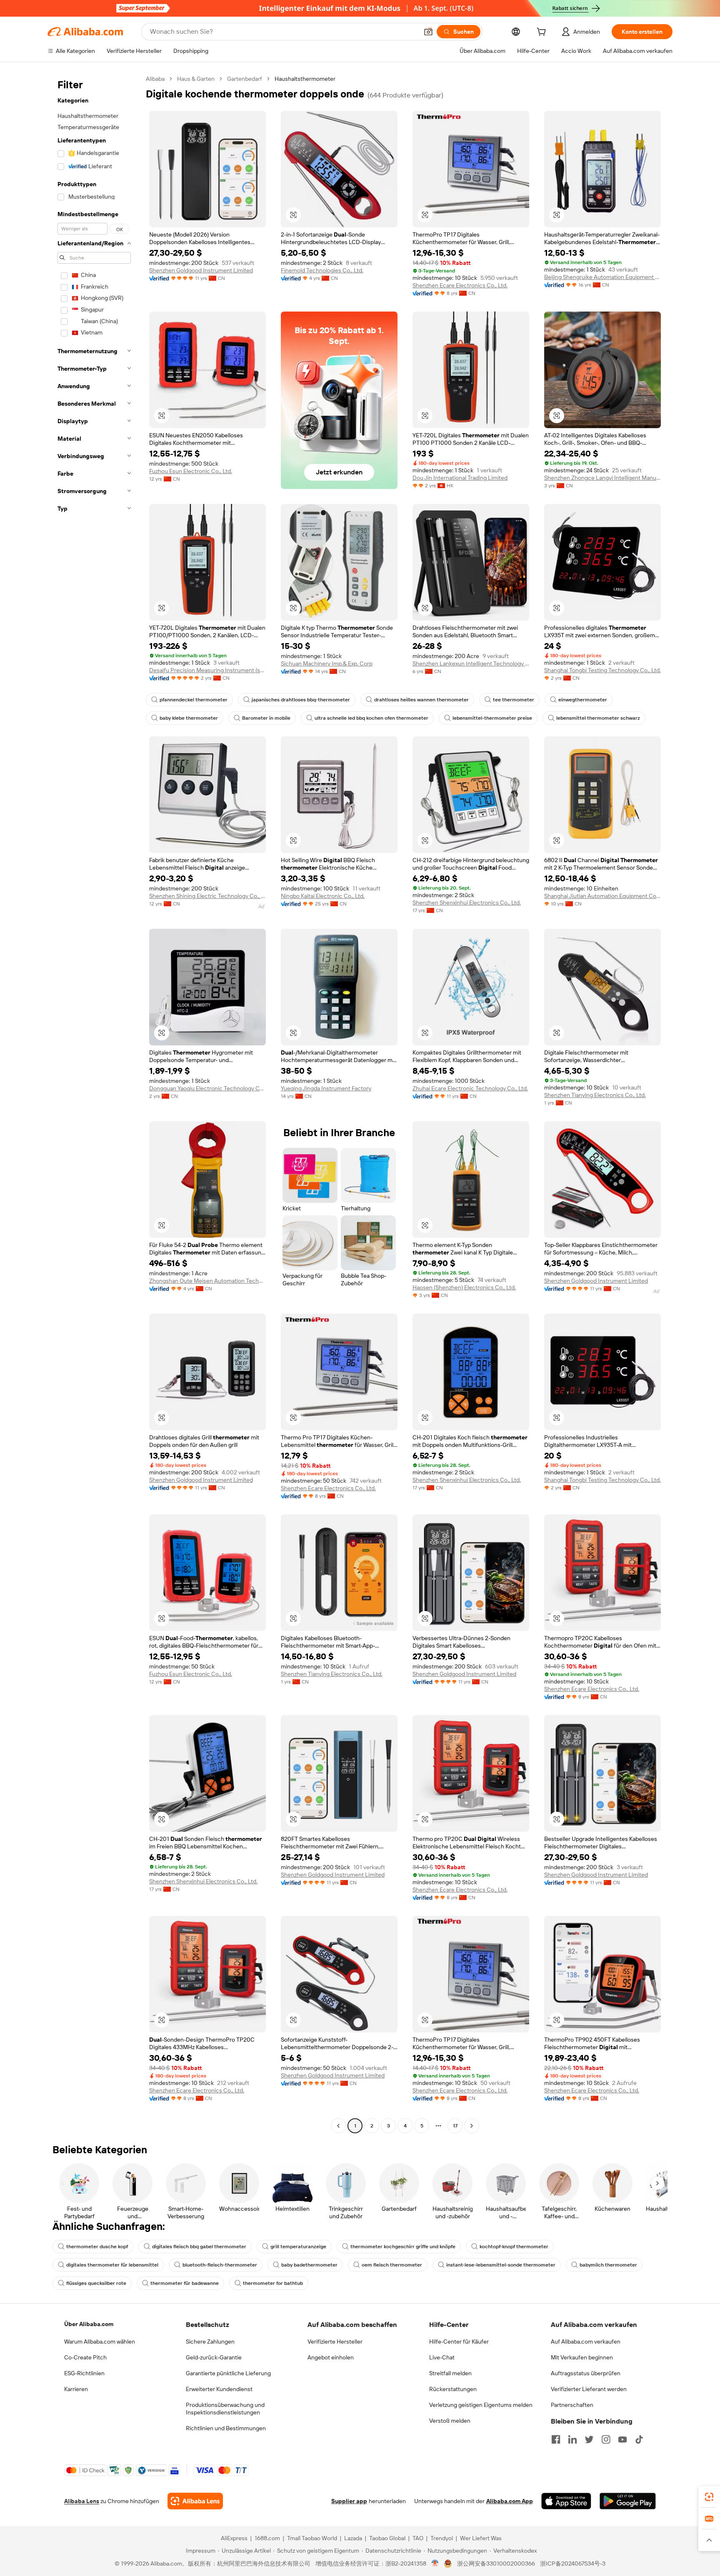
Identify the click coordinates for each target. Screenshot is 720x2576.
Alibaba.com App (510, 2501)
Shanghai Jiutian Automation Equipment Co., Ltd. (602, 896)
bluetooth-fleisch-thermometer (220, 2265)
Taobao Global (387, 2538)
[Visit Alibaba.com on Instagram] (606, 2439)
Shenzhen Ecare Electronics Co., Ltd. (460, 285)
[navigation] (94, 1103)
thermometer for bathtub (273, 2283)
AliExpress (234, 2538)
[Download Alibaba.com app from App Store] (566, 2501)
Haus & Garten (196, 79)
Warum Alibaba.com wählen (100, 2342)
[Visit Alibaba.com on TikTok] (639, 2439)
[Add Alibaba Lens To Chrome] (195, 2501)
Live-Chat (442, 2357)
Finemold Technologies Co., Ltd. (322, 270)
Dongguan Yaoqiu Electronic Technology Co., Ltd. (207, 1088)
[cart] (543, 33)
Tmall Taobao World (312, 2538)
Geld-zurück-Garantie (214, 2357)
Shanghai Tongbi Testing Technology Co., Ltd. (602, 670)
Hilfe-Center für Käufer (459, 2342)
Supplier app (349, 2501)
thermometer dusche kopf (97, 2247)
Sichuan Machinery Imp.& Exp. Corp (327, 663)
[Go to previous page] (338, 2126)
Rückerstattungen (453, 2389)
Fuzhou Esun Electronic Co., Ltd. (191, 471)
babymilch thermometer (608, 2265)
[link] (709, 2497)
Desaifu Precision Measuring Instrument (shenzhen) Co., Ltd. (207, 670)
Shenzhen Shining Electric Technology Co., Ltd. (207, 896)
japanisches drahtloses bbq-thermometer (301, 700)
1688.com (267, 2538)
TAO (418, 2538)
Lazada (353, 2538)
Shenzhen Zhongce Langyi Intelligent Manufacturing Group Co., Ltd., (602, 478)
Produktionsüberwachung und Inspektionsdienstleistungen (225, 2409)
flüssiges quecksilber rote (96, 2283)
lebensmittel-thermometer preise (492, 718)
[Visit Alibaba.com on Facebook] (556, 2439)
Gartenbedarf (245, 79)
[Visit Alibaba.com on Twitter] (589, 2439)
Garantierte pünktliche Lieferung (228, 2373)
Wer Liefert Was (481, 2538)
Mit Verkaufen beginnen (582, 2357)
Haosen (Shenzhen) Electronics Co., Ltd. (464, 1287)
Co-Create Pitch (85, 2357)
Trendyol (442, 2538)
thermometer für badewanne (185, 2283)
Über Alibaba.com (89, 2324)
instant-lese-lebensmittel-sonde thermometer (501, 2265)
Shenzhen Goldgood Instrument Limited (201, 270)
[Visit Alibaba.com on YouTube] (622, 2439)
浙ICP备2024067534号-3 (573, 2564)
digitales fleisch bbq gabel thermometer (199, 2247)
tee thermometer (514, 700)
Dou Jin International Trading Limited (460, 478)
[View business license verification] (435, 2564)
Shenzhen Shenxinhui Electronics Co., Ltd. (467, 903)
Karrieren (76, 2389)
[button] (428, 32)
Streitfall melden (450, 2373)
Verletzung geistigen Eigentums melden (481, 2405)
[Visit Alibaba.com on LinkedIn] (572, 2439)
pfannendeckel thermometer (194, 700)
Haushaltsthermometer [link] (305, 79)
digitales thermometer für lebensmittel (112, 2265)
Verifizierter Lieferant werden (589, 2389)
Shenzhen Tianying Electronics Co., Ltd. (595, 1095)
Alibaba (155, 79)
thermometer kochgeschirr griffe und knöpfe (403, 2247)
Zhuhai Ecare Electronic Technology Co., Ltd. (470, 1088)
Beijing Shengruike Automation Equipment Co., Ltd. (602, 277)
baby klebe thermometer (189, 718)
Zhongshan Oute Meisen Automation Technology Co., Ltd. (207, 1281)
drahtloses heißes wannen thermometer (421, 700)
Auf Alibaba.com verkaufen (586, 2342)
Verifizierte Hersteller (335, 2342)
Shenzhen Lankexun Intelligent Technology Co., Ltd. (471, 663)
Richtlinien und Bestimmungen (226, 2428)
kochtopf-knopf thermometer (514, 2247)
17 (455, 2126)
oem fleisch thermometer (392, 2265)
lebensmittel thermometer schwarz (598, 718)
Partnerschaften (572, 2405)
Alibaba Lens (82, 2501)
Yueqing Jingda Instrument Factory (326, 1088)
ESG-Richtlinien (84, 2373)
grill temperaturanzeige (298, 2247)
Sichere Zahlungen (210, 2342)
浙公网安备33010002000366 (496, 2564)
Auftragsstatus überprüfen (586, 2373)
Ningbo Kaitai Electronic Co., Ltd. (323, 896)
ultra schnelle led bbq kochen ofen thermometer (371, 718)
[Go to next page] (472, 2126)
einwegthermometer (583, 700)
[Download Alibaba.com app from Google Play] (628, 2501)
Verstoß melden (450, 2421)
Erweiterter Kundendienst (219, 2389)
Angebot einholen (331, 2357)
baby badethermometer (309, 2265)
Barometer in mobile (266, 718)
